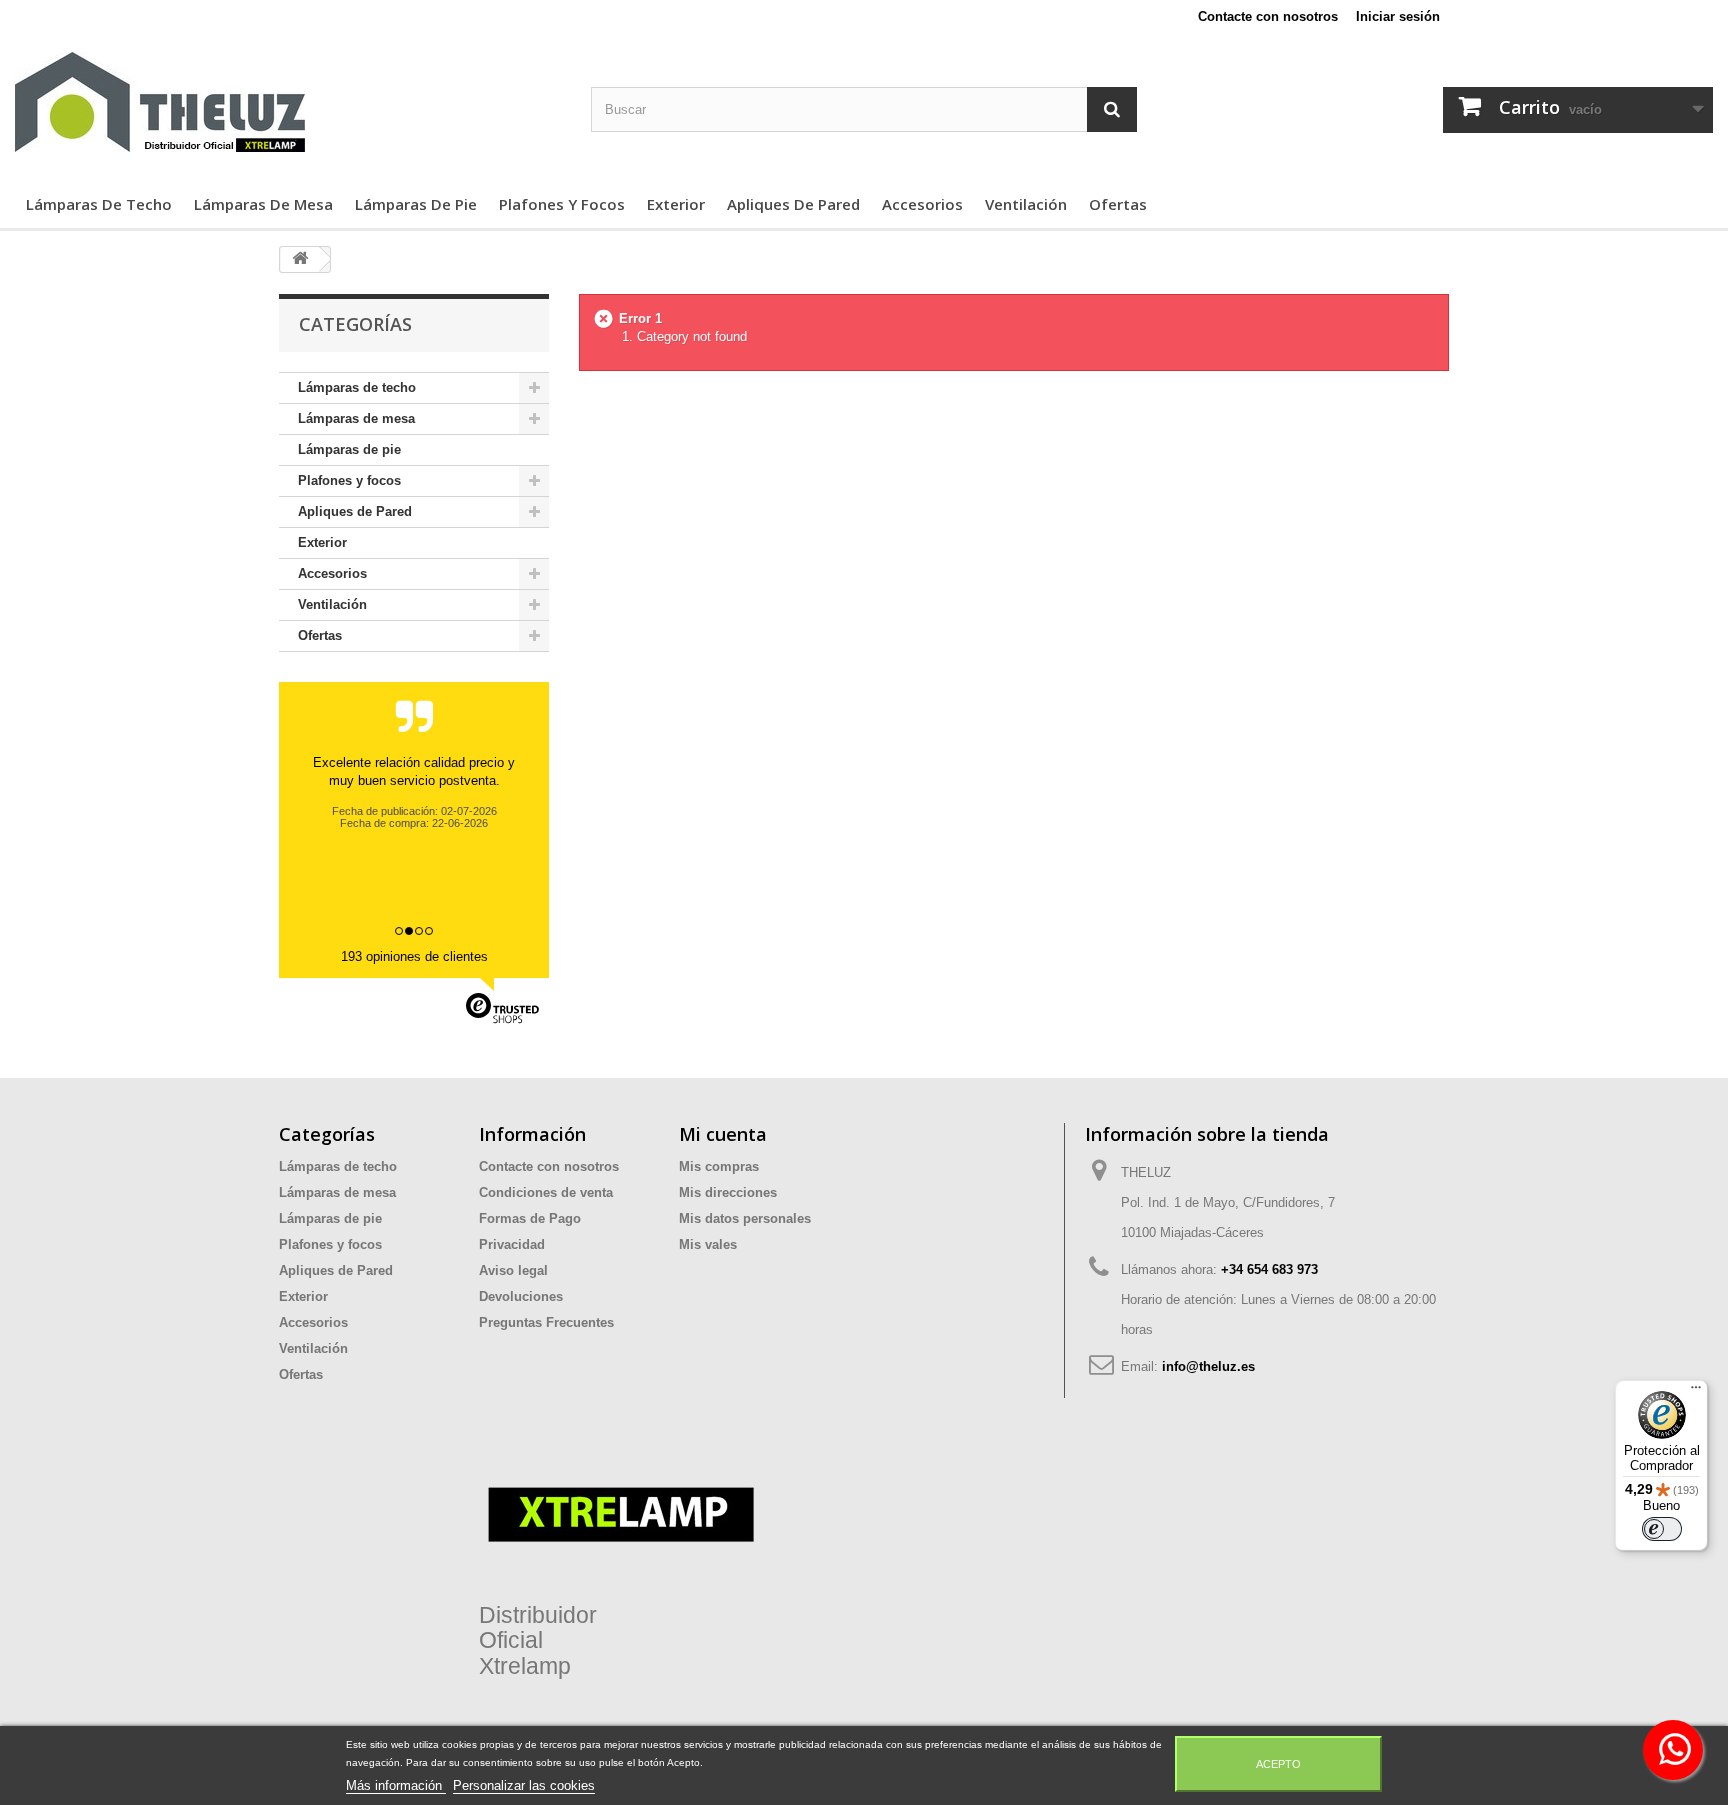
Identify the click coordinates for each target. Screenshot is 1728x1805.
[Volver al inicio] (300, 259)
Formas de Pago (530, 1218)
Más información (396, 1785)
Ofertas (1118, 204)
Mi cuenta (723, 1134)
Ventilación (1026, 204)
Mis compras (719, 1166)
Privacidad (512, 1244)
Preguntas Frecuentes (546, 1322)
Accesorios (922, 204)
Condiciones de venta (546, 1192)
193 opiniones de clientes (414, 956)
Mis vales (708, 1244)
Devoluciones (521, 1296)
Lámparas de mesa (263, 204)
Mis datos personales (745, 1218)
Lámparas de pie (416, 204)
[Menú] (1696, 1392)
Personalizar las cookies (524, 1785)
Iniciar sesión (1398, 16)
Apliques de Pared (793, 204)
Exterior (676, 204)
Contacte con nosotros (1268, 16)
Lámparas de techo (99, 204)
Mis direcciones (728, 1192)
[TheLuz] (288, 102)
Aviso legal (513, 1270)
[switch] (1662, 1529)
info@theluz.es (1208, 1366)
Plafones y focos (562, 204)
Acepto (1278, 1764)
